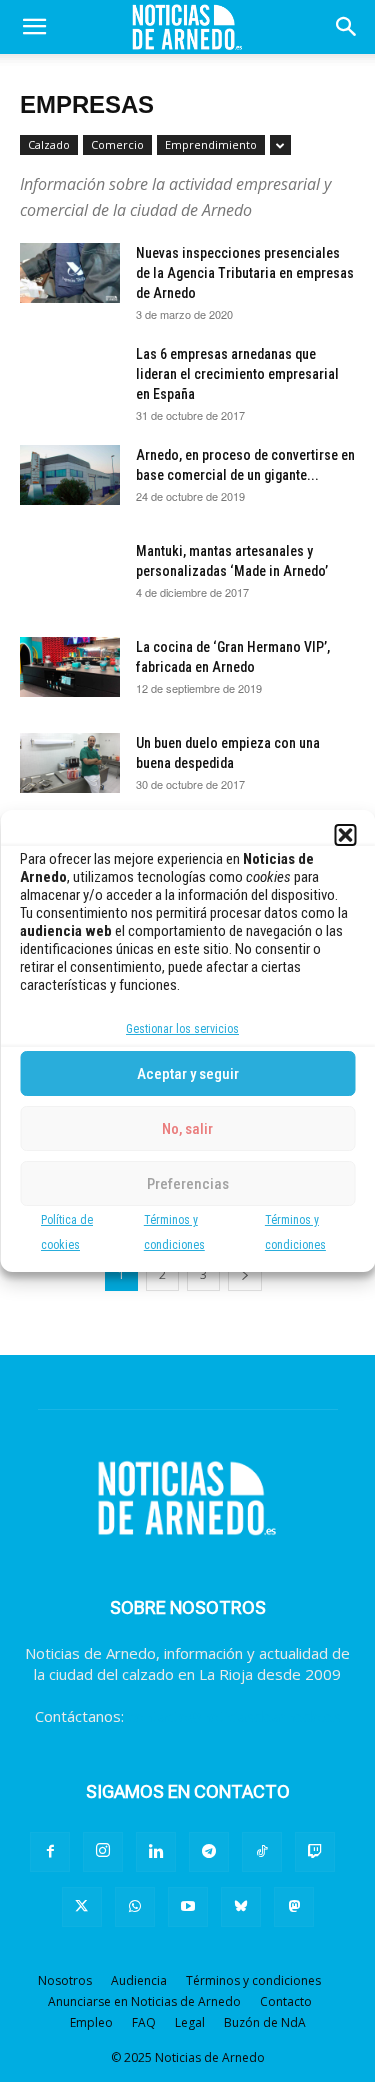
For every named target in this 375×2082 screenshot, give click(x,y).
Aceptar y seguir (188, 1074)
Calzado (49, 144)
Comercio (117, 144)
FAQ (144, 2022)
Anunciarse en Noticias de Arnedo (144, 2001)
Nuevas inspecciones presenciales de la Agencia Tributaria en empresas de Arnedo (245, 273)
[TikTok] (262, 1852)
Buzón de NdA (265, 2022)
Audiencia (139, 1980)
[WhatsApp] (135, 1907)
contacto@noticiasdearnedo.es (234, 1716)
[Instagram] (103, 1852)
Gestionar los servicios (182, 1029)
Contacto (286, 2001)
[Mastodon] (294, 1907)
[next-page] (245, 1274)
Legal (190, 2022)
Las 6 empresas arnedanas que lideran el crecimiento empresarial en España (237, 374)
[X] (82, 1907)
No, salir (187, 1129)
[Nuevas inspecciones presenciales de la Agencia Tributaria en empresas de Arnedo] (70, 273)
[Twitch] (315, 1852)
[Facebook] (50, 1852)
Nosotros (65, 1980)
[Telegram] (209, 1852)
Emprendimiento (211, 144)
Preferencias (188, 1184)
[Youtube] (188, 1907)
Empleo (91, 2022)
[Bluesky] (241, 1907)
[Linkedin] (156, 1852)
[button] (345, 835)
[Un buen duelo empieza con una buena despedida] (70, 763)
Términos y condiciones (253, 1980)
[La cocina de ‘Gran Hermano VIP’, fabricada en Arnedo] (70, 667)
